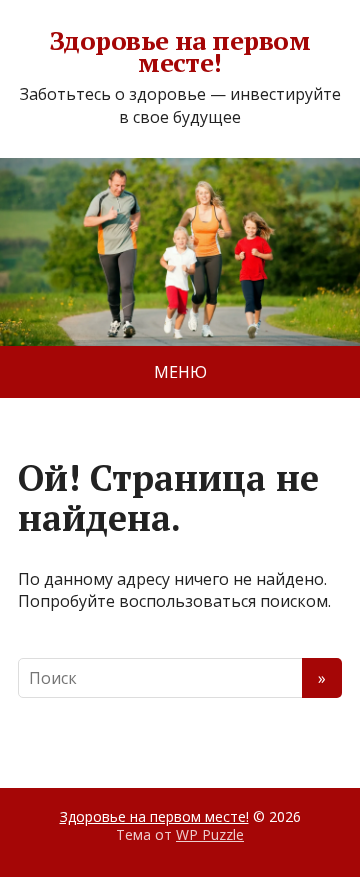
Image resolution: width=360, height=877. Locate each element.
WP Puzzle (210, 834)
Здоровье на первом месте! (180, 51)
